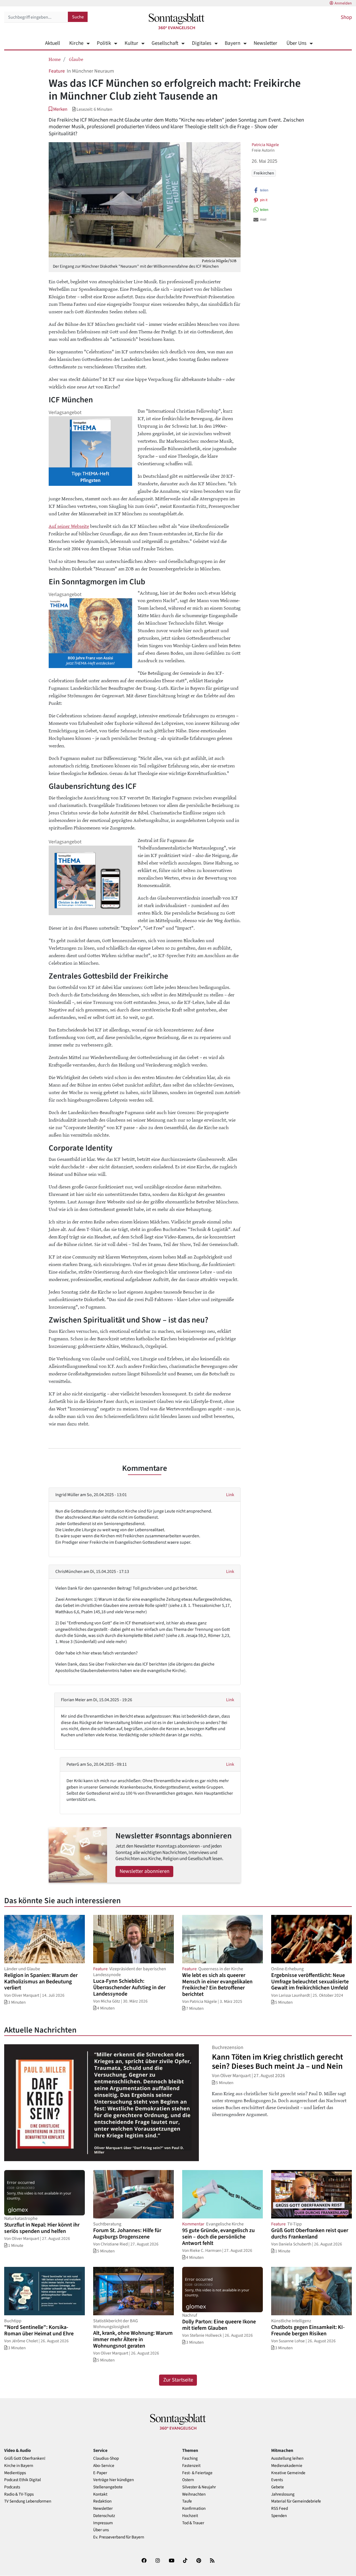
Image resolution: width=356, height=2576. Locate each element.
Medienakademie (287, 2466)
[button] (58, 109)
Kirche (76, 43)
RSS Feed (280, 2509)
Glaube (76, 59)
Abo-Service (104, 2466)
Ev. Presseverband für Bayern (119, 2537)
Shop (346, 17)
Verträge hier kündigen (113, 2480)
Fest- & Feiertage (197, 2473)
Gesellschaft (165, 43)
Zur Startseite (178, 2380)
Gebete (278, 2487)
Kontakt (100, 2494)
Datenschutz (104, 2516)
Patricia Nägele (265, 145)
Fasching (190, 2458)
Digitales (202, 43)
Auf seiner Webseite (69, 526)
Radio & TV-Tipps (19, 2494)
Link (230, 1495)
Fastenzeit (191, 2466)
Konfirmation (194, 2509)
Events (277, 2480)
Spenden (279, 2516)
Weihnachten (194, 2494)
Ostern (188, 2480)
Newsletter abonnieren (144, 1871)
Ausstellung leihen (287, 2458)
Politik (104, 43)
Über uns (101, 2530)
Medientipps (15, 2473)
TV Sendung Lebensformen (28, 2501)
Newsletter (265, 43)
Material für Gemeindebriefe (296, 2501)
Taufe (187, 2501)
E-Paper (100, 2473)
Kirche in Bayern (19, 2466)
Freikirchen (264, 173)
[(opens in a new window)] (144, 2562)
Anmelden (343, 3)
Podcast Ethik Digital (23, 2480)
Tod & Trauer (193, 2523)
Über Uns (296, 43)
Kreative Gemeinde (288, 2473)
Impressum (103, 2523)
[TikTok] (185, 2562)
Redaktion (102, 2501)
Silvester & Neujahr (199, 2487)
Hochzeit (190, 2516)
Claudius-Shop (106, 2458)
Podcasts (12, 2487)
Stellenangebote (108, 2487)
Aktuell (53, 43)
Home (55, 59)
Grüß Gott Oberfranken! (25, 2458)
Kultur (131, 43)
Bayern (233, 43)
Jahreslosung (283, 2494)
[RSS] (212, 2562)
